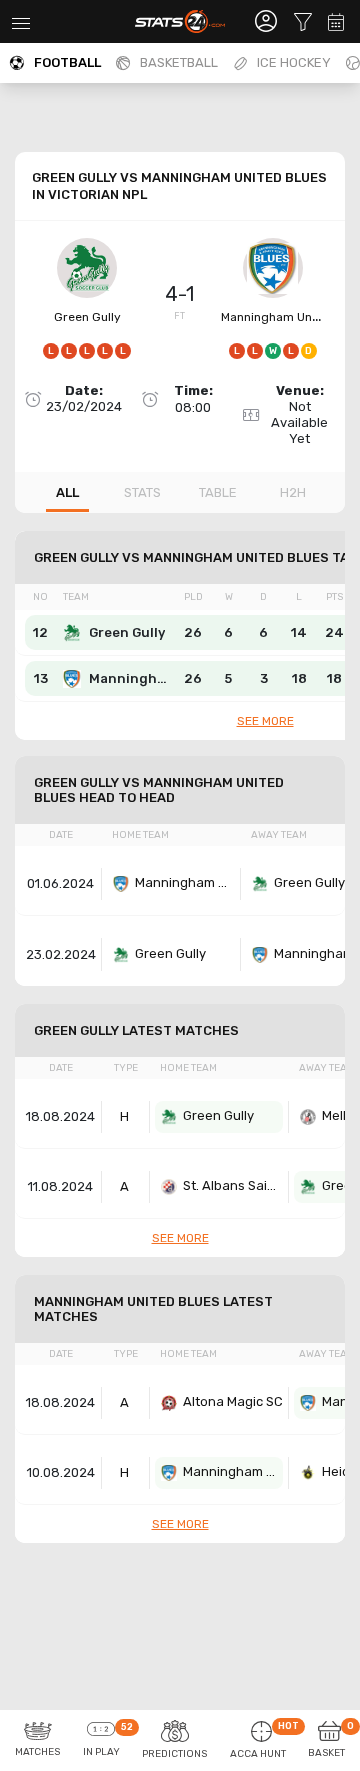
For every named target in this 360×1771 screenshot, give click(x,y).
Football (67, 62)
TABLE (218, 492)
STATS (142, 492)
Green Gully (87, 317)
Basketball (179, 62)
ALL (67, 492)
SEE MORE (265, 721)
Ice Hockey (294, 62)
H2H (293, 492)
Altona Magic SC (233, 1401)
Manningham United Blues (185, 882)
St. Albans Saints (233, 1185)
